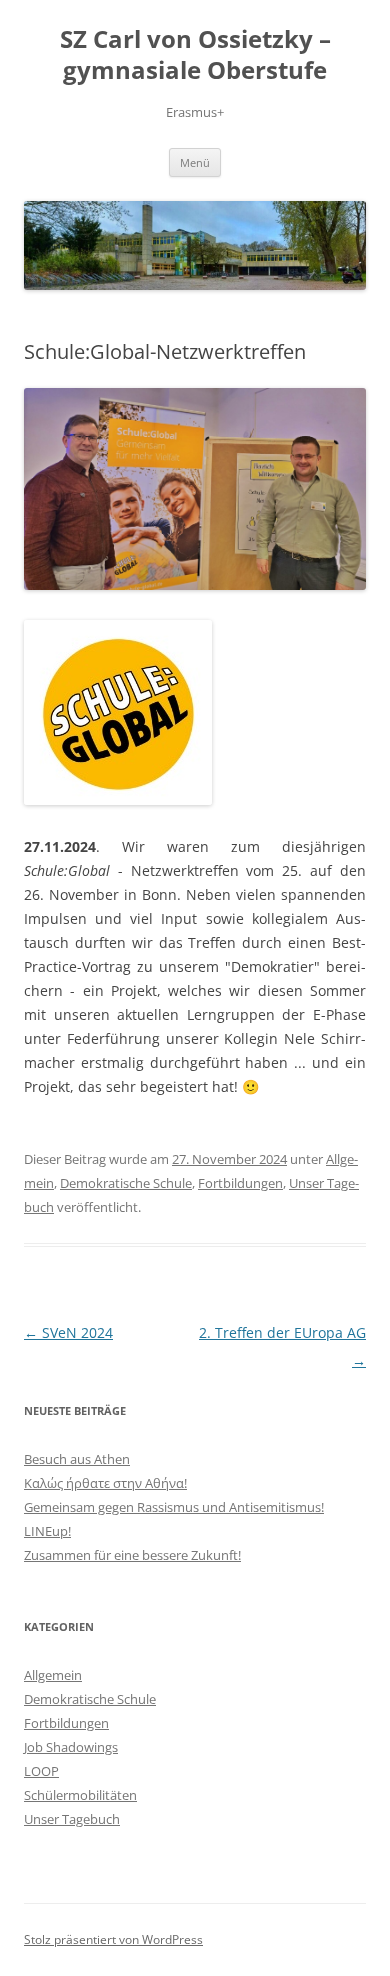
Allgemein (53, 1675)
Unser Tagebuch (72, 1819)
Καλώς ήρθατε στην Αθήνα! (105, 1483)
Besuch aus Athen (77, 1459)
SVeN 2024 (68, 1332)
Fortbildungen (240, 1183)
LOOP (41, 1771)
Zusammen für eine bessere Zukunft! (132, 1555)
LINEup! (47, 1531)
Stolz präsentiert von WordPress (113, 1939)
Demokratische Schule (126, 1183)
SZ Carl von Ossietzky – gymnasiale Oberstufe (195, 55)
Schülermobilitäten (80, 1795)
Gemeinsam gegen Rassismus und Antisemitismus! (174, 1507)
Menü (195, 162)
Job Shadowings (71, 1747)
